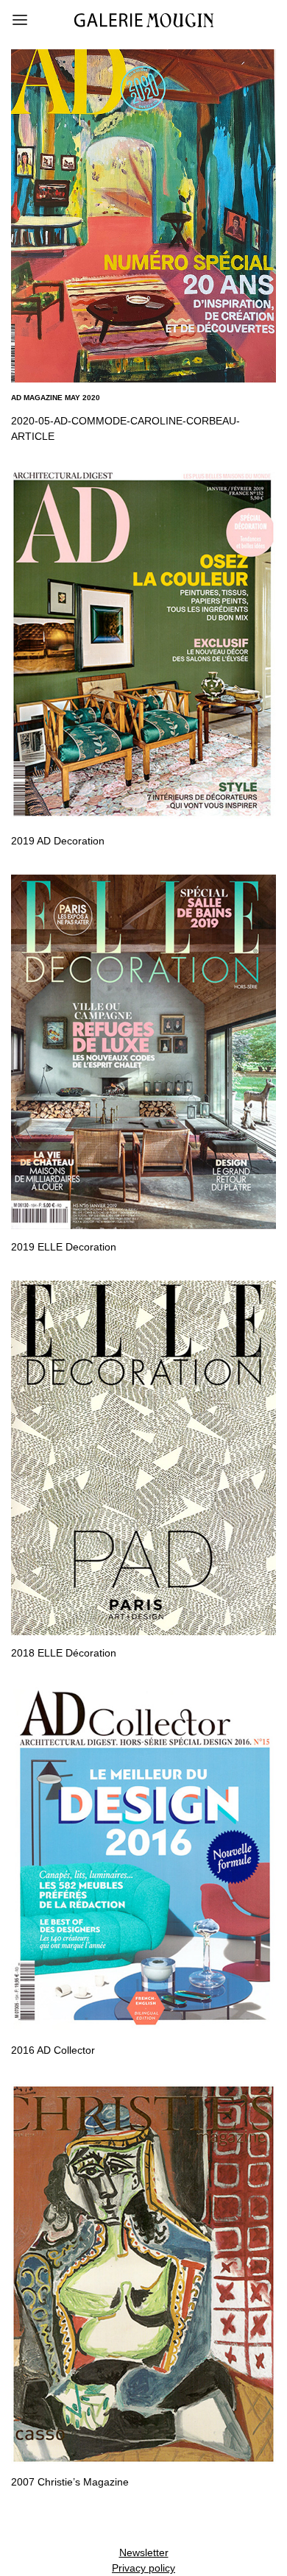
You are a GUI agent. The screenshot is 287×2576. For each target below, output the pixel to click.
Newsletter (144, 2552)
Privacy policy (143, 2568)
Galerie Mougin (144, 20)
